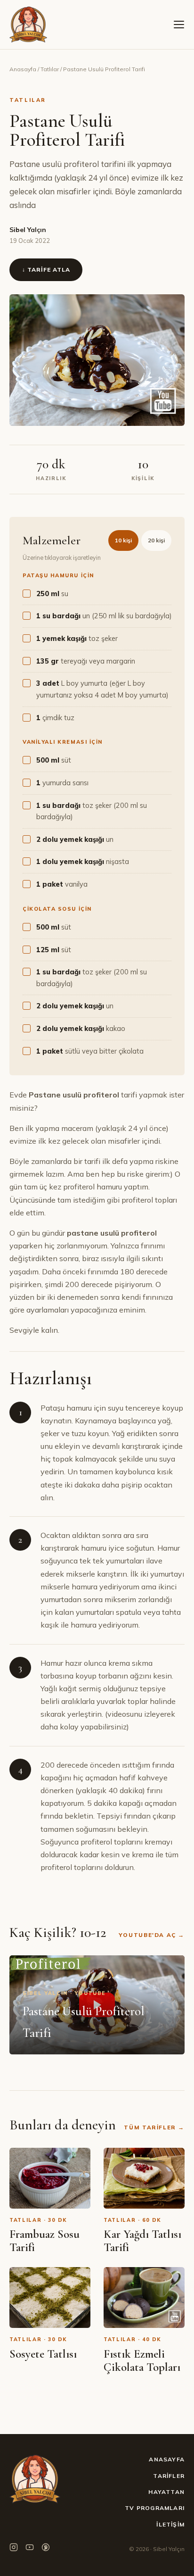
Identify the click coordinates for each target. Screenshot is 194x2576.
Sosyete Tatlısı (43, 2354)
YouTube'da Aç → (152, 1935)
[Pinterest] (46, 2549)
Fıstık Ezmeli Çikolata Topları (142, 2360)
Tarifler (169, 2476)
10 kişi (123, 540)
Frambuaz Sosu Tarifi (44, 2241)
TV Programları (155, 2508)
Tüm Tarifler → (154, 2127)
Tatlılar (50, 69)
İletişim (170, 2524)
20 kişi (156, 540)
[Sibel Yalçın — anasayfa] (28, 25)
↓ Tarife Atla (46, 270)
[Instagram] (14, 2549)
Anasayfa (23, 69)
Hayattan (166, 2492)
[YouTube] (30, 2549)
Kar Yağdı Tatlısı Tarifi (142, 2241)
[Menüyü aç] (179, 25)
